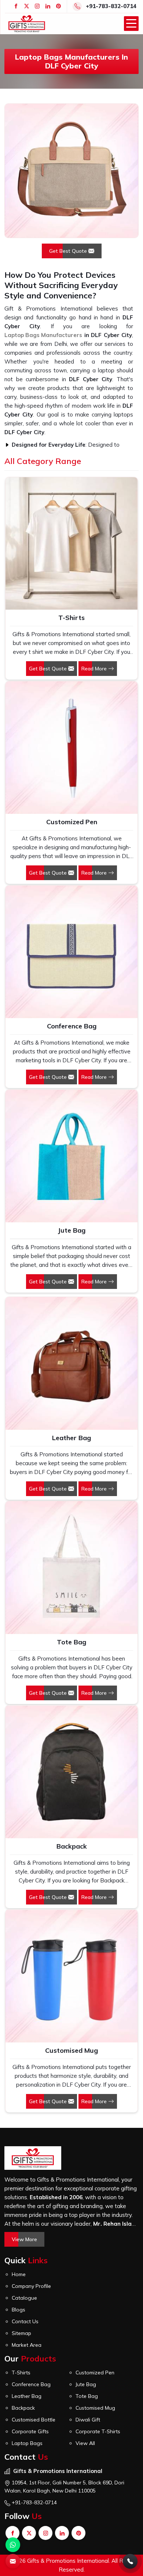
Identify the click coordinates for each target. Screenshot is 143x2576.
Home (19, 2274)
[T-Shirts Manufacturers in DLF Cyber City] (71, 543)
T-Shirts (71, 618)
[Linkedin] (48, 6)
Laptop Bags (27, 2443)
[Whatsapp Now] (13, 2545)
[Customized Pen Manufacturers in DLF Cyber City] (71, 748)
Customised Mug (71, 2050)
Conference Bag (72, 1026)
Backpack (72, 1846)
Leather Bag (71, 1438)
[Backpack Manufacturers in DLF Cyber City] (71, 1772)
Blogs (19, 2310)
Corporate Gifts (30, 2431)
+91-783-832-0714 (111, 6)
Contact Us (25, 2321)
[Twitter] (27, 6)
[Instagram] (37, 6)
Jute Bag (71, 1230)
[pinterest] (58, 6)
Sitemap (21, 2333)
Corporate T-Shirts (98, 2431)
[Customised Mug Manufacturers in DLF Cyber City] (71, 1976)
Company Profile (31, 2286)
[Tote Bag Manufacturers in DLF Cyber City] (71, 1567)
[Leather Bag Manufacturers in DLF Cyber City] (71, 1363)
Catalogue (24, 2298)
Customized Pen (72, 822)
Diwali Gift (88, 2420)
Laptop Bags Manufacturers (43, 335)
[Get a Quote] (13, 2561)
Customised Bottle (34, 2420)
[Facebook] (16, 6)
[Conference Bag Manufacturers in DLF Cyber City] (71, 952)
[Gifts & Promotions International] (27, 24)
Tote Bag (71, 1642)
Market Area (27, 2345)
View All (85, 2443)
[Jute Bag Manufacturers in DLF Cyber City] (71, 1156)
